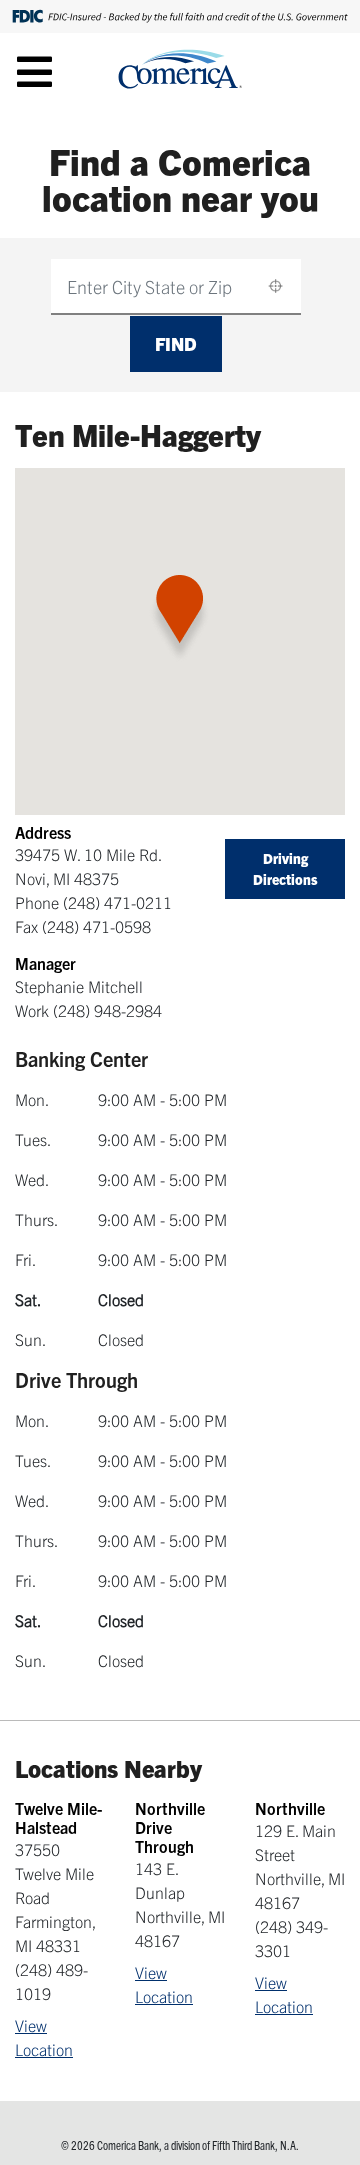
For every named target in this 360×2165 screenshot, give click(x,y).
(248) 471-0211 (117, 902)
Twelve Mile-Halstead (58, 1817)
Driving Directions (285, 868)
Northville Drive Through (170, 1827)
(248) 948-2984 (107, 1010)
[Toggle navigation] (34, 71)
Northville (290, 1808)
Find (176, 343)
